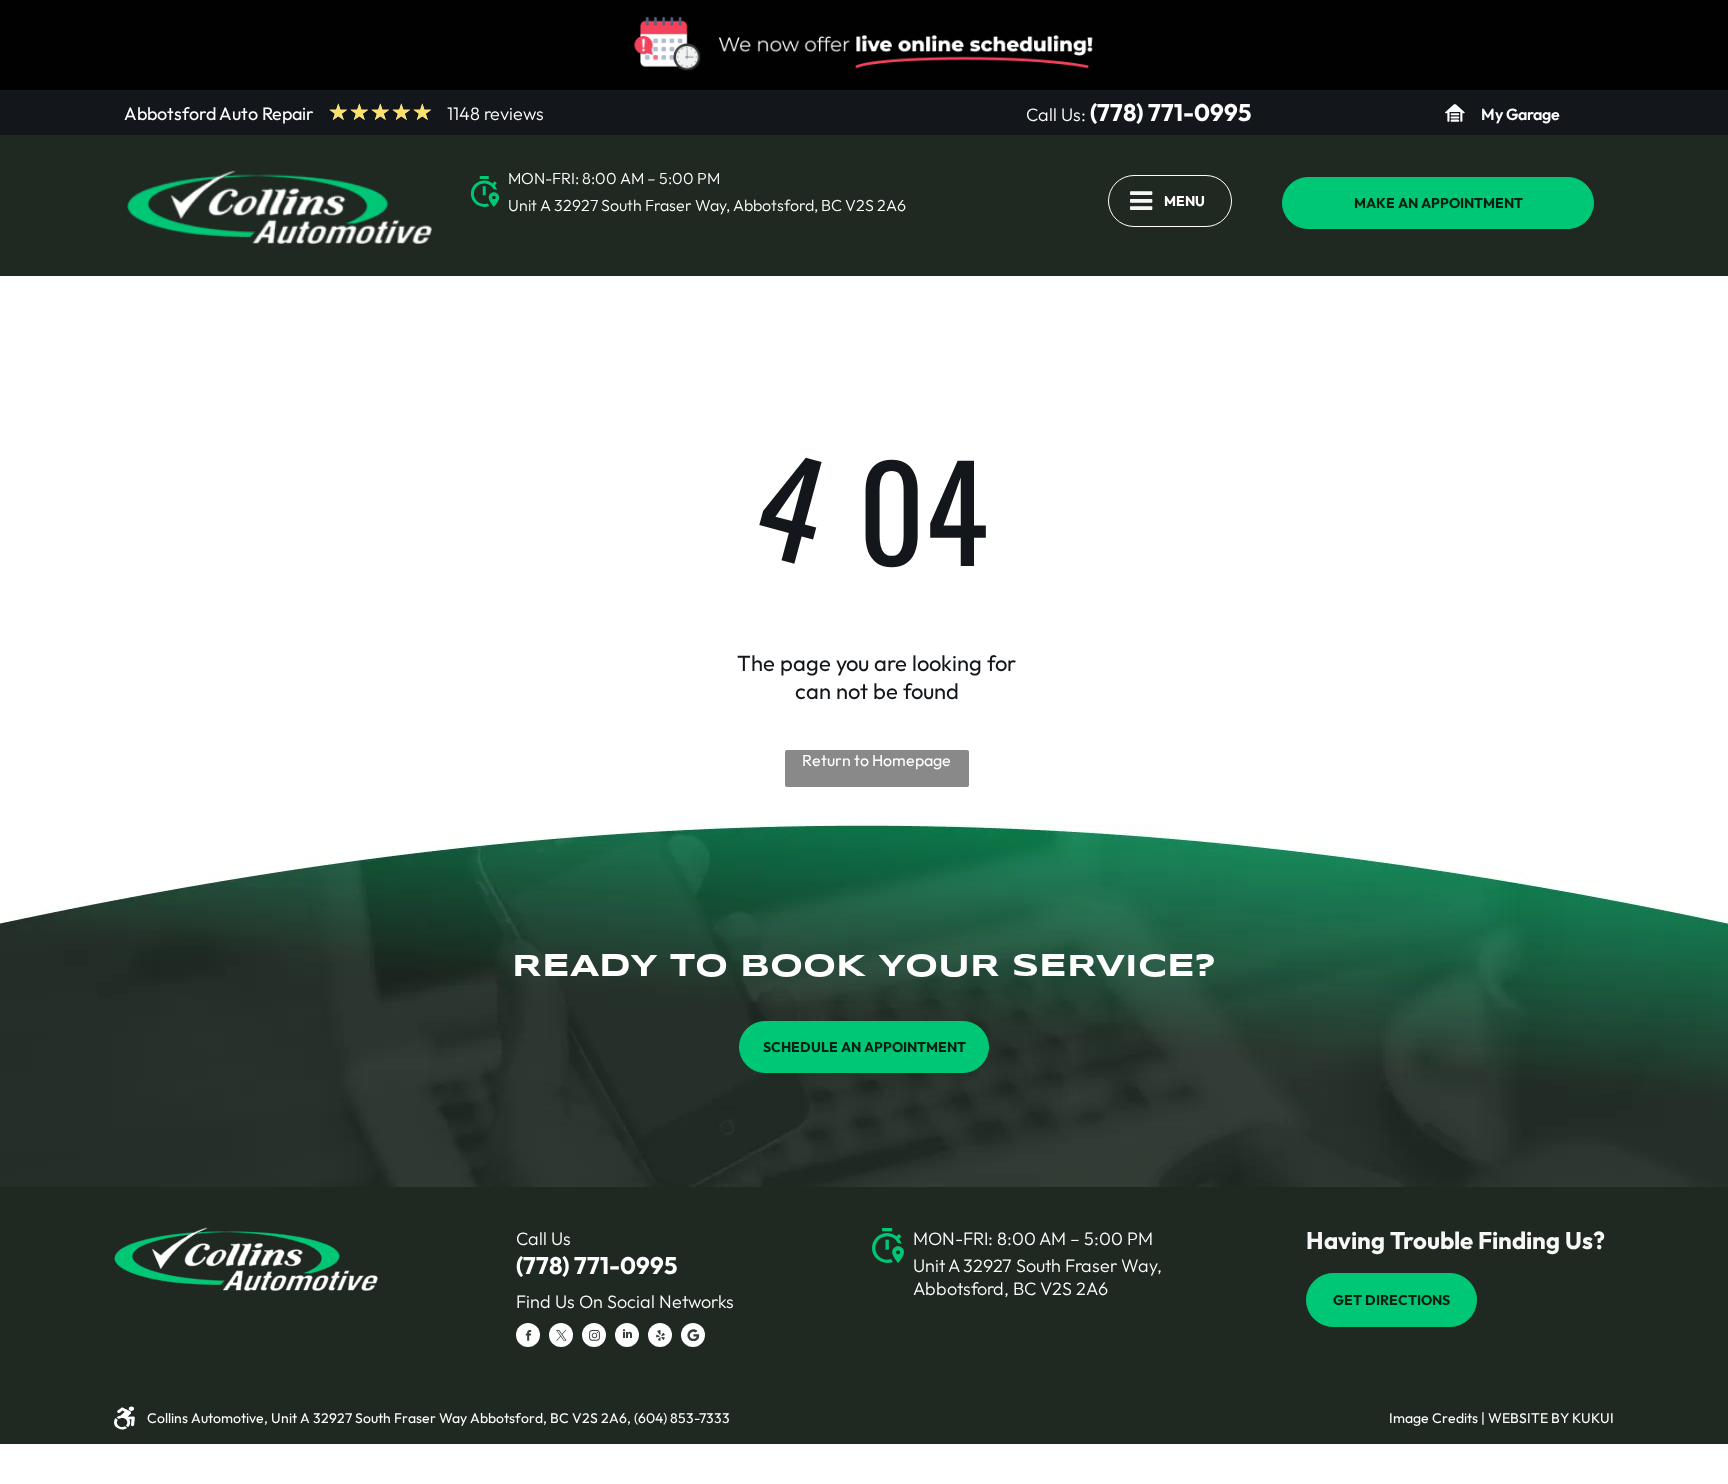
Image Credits (1433, 1418)
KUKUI (1593, 1418)
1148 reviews (495, 113)
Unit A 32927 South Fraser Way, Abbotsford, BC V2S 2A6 (707, 205)
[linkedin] (627, 1337)
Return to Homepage (876, 760)
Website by (1528, 1418)
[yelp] (660, 1337)
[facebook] (528, 1337)
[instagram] (594, 1337)
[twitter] (561, 1337)
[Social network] (693, 1337)
